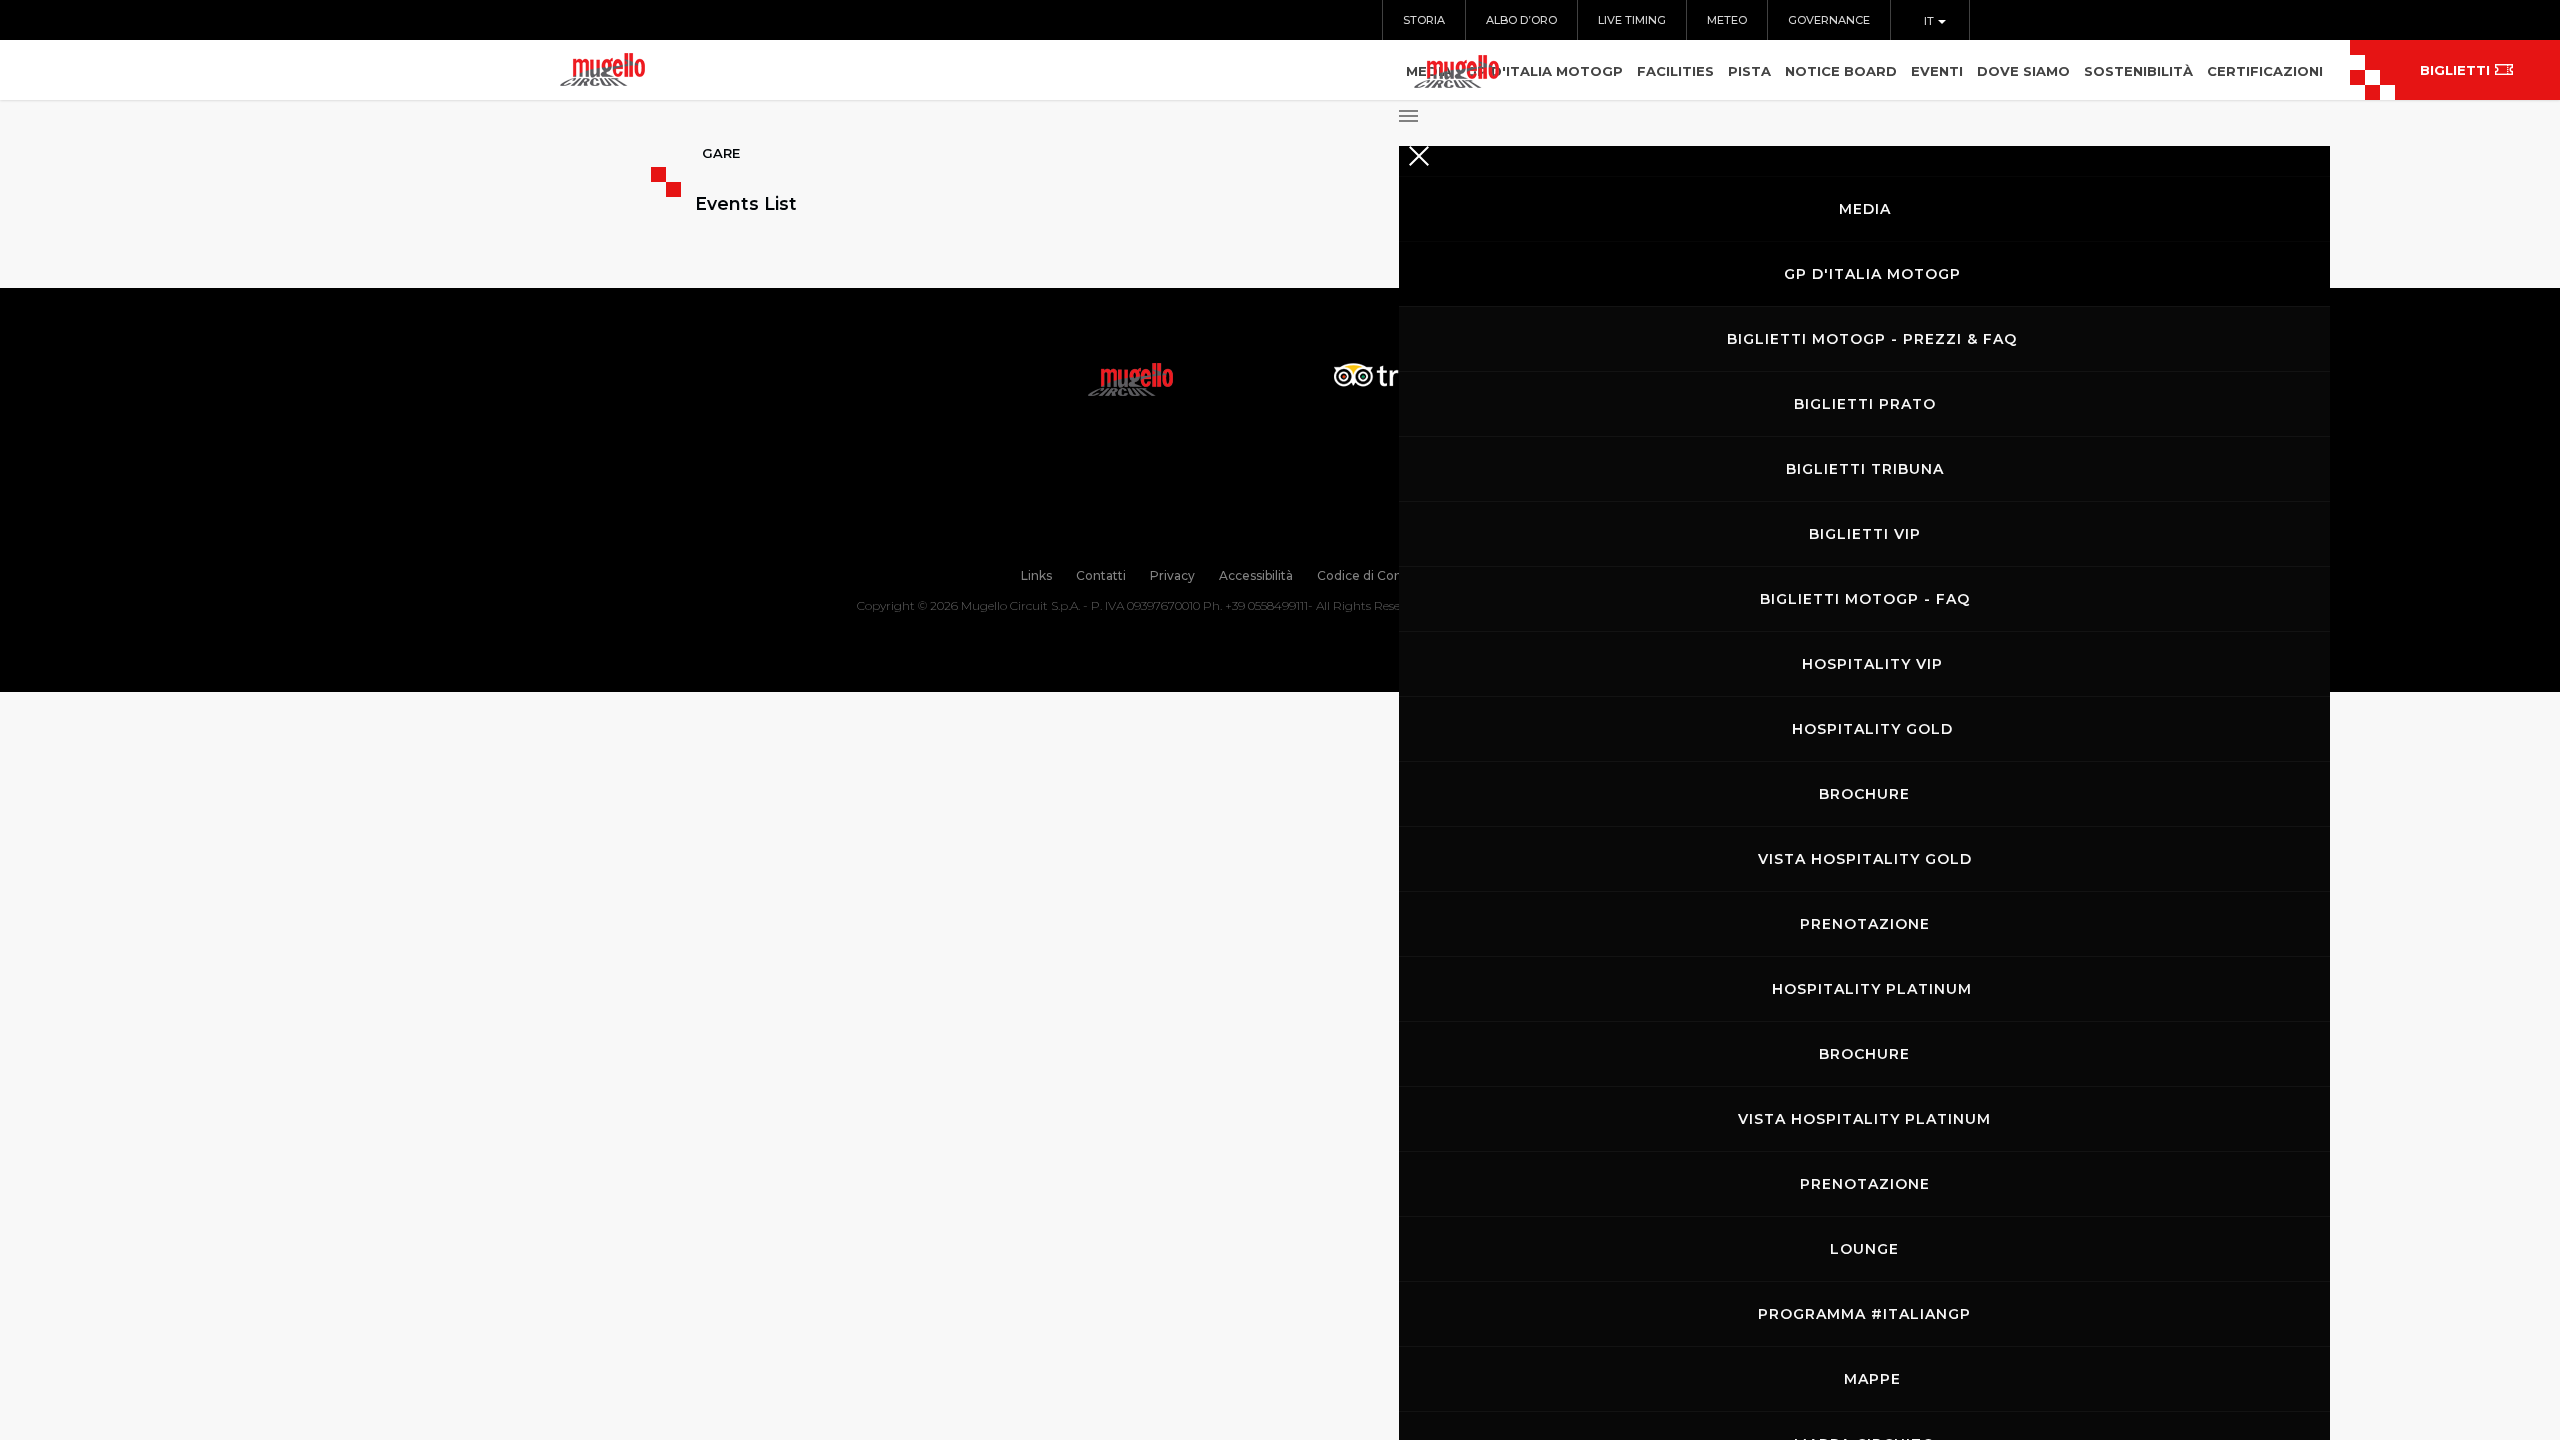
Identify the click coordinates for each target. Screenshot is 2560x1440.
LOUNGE (1864, 1249)
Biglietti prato (1865, 404)
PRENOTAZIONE (1865, 924)
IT (1930, 21)
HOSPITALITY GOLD (1872, 729)
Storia (1424, 20)
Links (1036, 575)
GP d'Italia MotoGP (1872, 274)
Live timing (1632, 20)
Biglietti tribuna (1865, 469)
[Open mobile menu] (1864, 110)
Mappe (1872, 1379)
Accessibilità (1256, 575)
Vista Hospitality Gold (1865, 859)
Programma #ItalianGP (1864, 1314)
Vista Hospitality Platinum (1864, 1119)
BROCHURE (1864, 794)
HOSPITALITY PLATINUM (1872, 989)
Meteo (1727, 20)
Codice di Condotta (1376, 575)
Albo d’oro (1521, 20)
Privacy (1172, 575)
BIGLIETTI (2455, 70)
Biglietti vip (1865, 534)
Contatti (1101, 575)
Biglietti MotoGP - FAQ (1865, 599)
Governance (1829, 20)
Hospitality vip (1872, 664)
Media (1865, 209)
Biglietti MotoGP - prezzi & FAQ (1872, 339)
